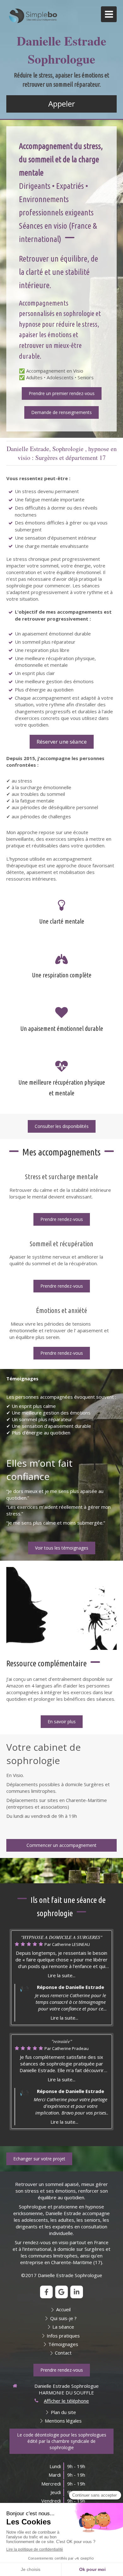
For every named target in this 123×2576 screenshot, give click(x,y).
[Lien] (61, 1609)
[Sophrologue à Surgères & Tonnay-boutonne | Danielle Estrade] (33, 16)
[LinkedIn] (77, 2292)
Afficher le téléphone (66, 2401)
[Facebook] (46, 2292)
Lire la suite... (61, 1975)
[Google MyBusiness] (61, 2292)
